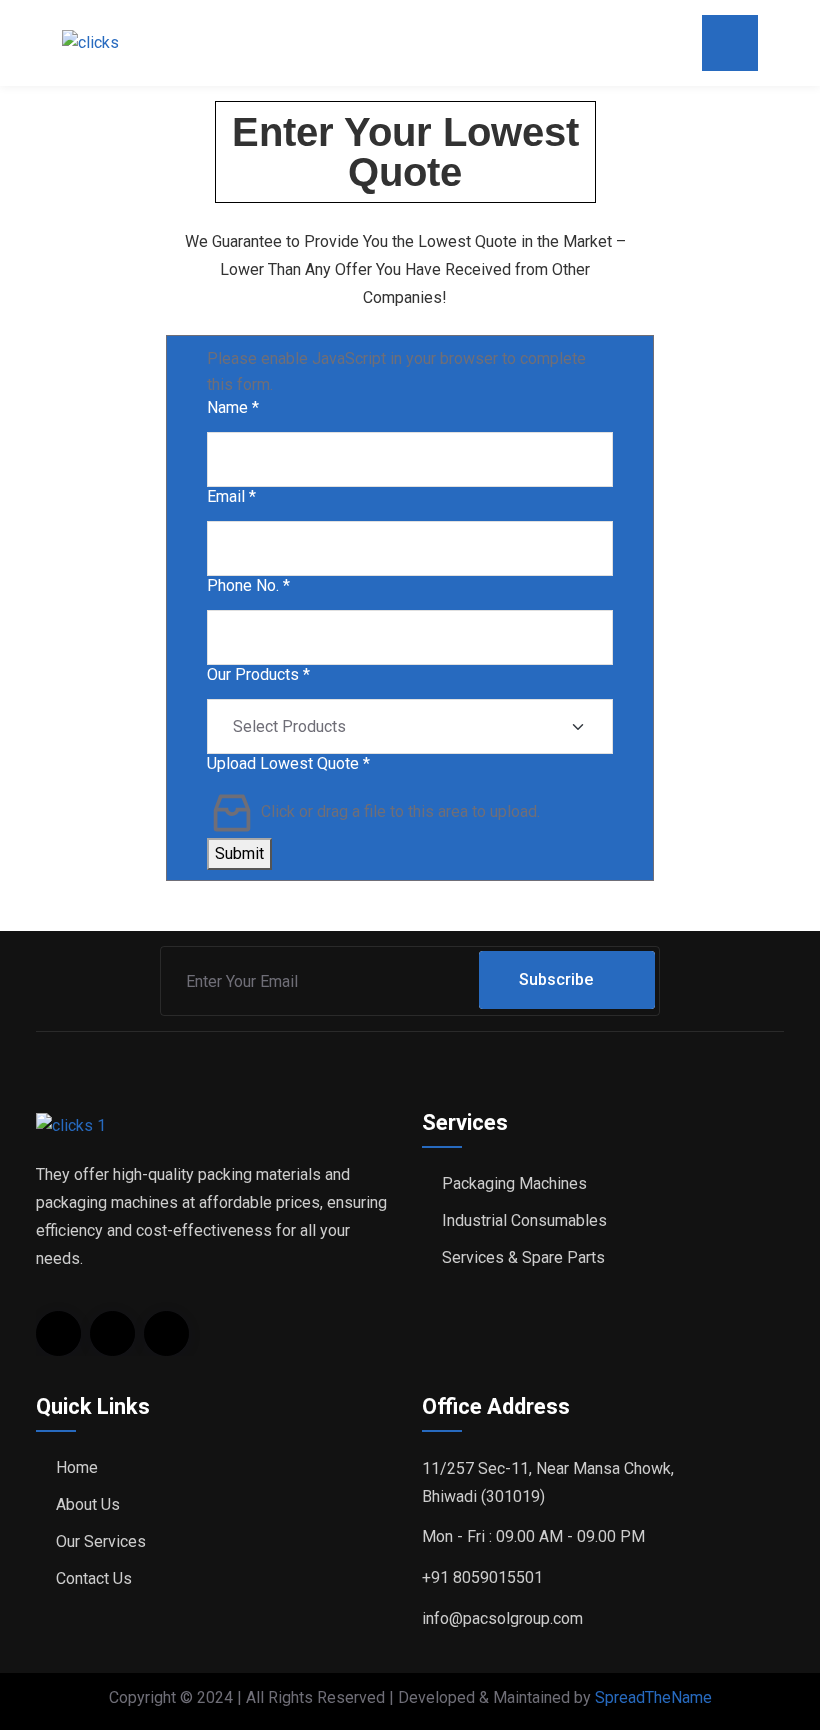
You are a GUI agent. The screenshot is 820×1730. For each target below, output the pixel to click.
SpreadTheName (653, 1697)
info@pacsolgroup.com (502, 1618)
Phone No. (248, 585)
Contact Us (94, 1578)
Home (77, 1467)
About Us (88, 1504)
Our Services (101, 1541)
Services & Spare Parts (523, 1257)
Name (233, 407)
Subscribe (556, 979)
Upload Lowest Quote (288, 763)
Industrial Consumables (524, 1220)
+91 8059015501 (482, 1577)
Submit (239, 853)
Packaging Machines (514, 1183)
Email (231, 496)
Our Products (258, 674)
